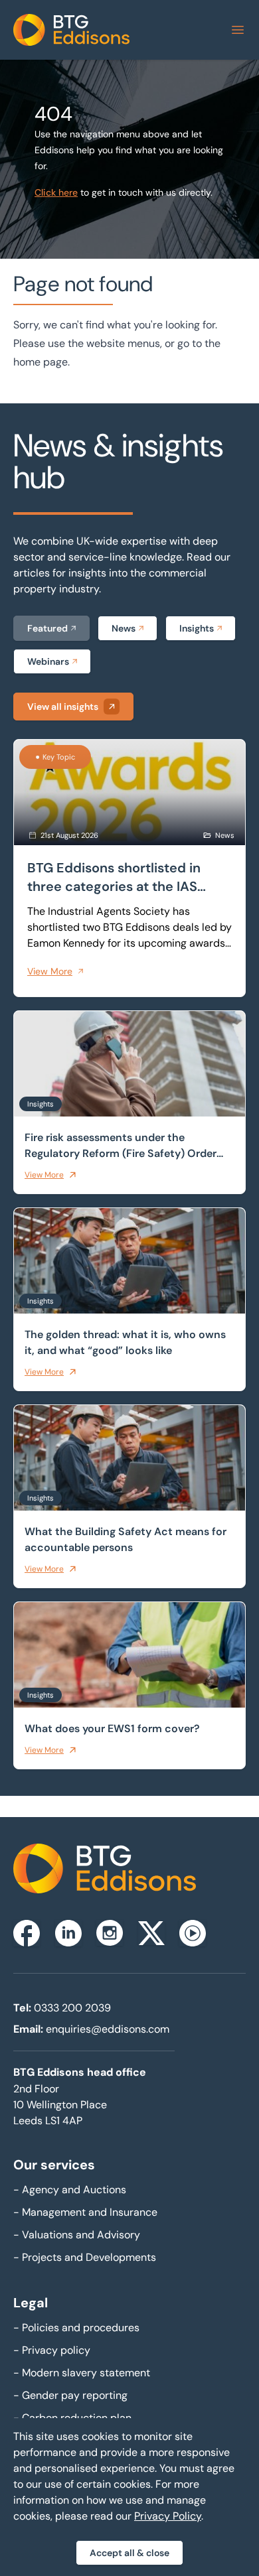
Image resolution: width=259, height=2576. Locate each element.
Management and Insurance (85, 2212)
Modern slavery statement (82, 2373)
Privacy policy (52, 2350)
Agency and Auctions (70, 2190)
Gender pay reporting (70, 2395)
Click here (56, 192)
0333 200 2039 (72, 2008)
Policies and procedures (76, 2328)
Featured (47, 628)
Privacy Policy (168, 2516)
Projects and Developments (85, 2257)
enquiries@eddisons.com (108, 2029)
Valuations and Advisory (77, 2235)
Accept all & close (129, 2553)
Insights (197, 628)
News (124, 628)
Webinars (48, 661)
